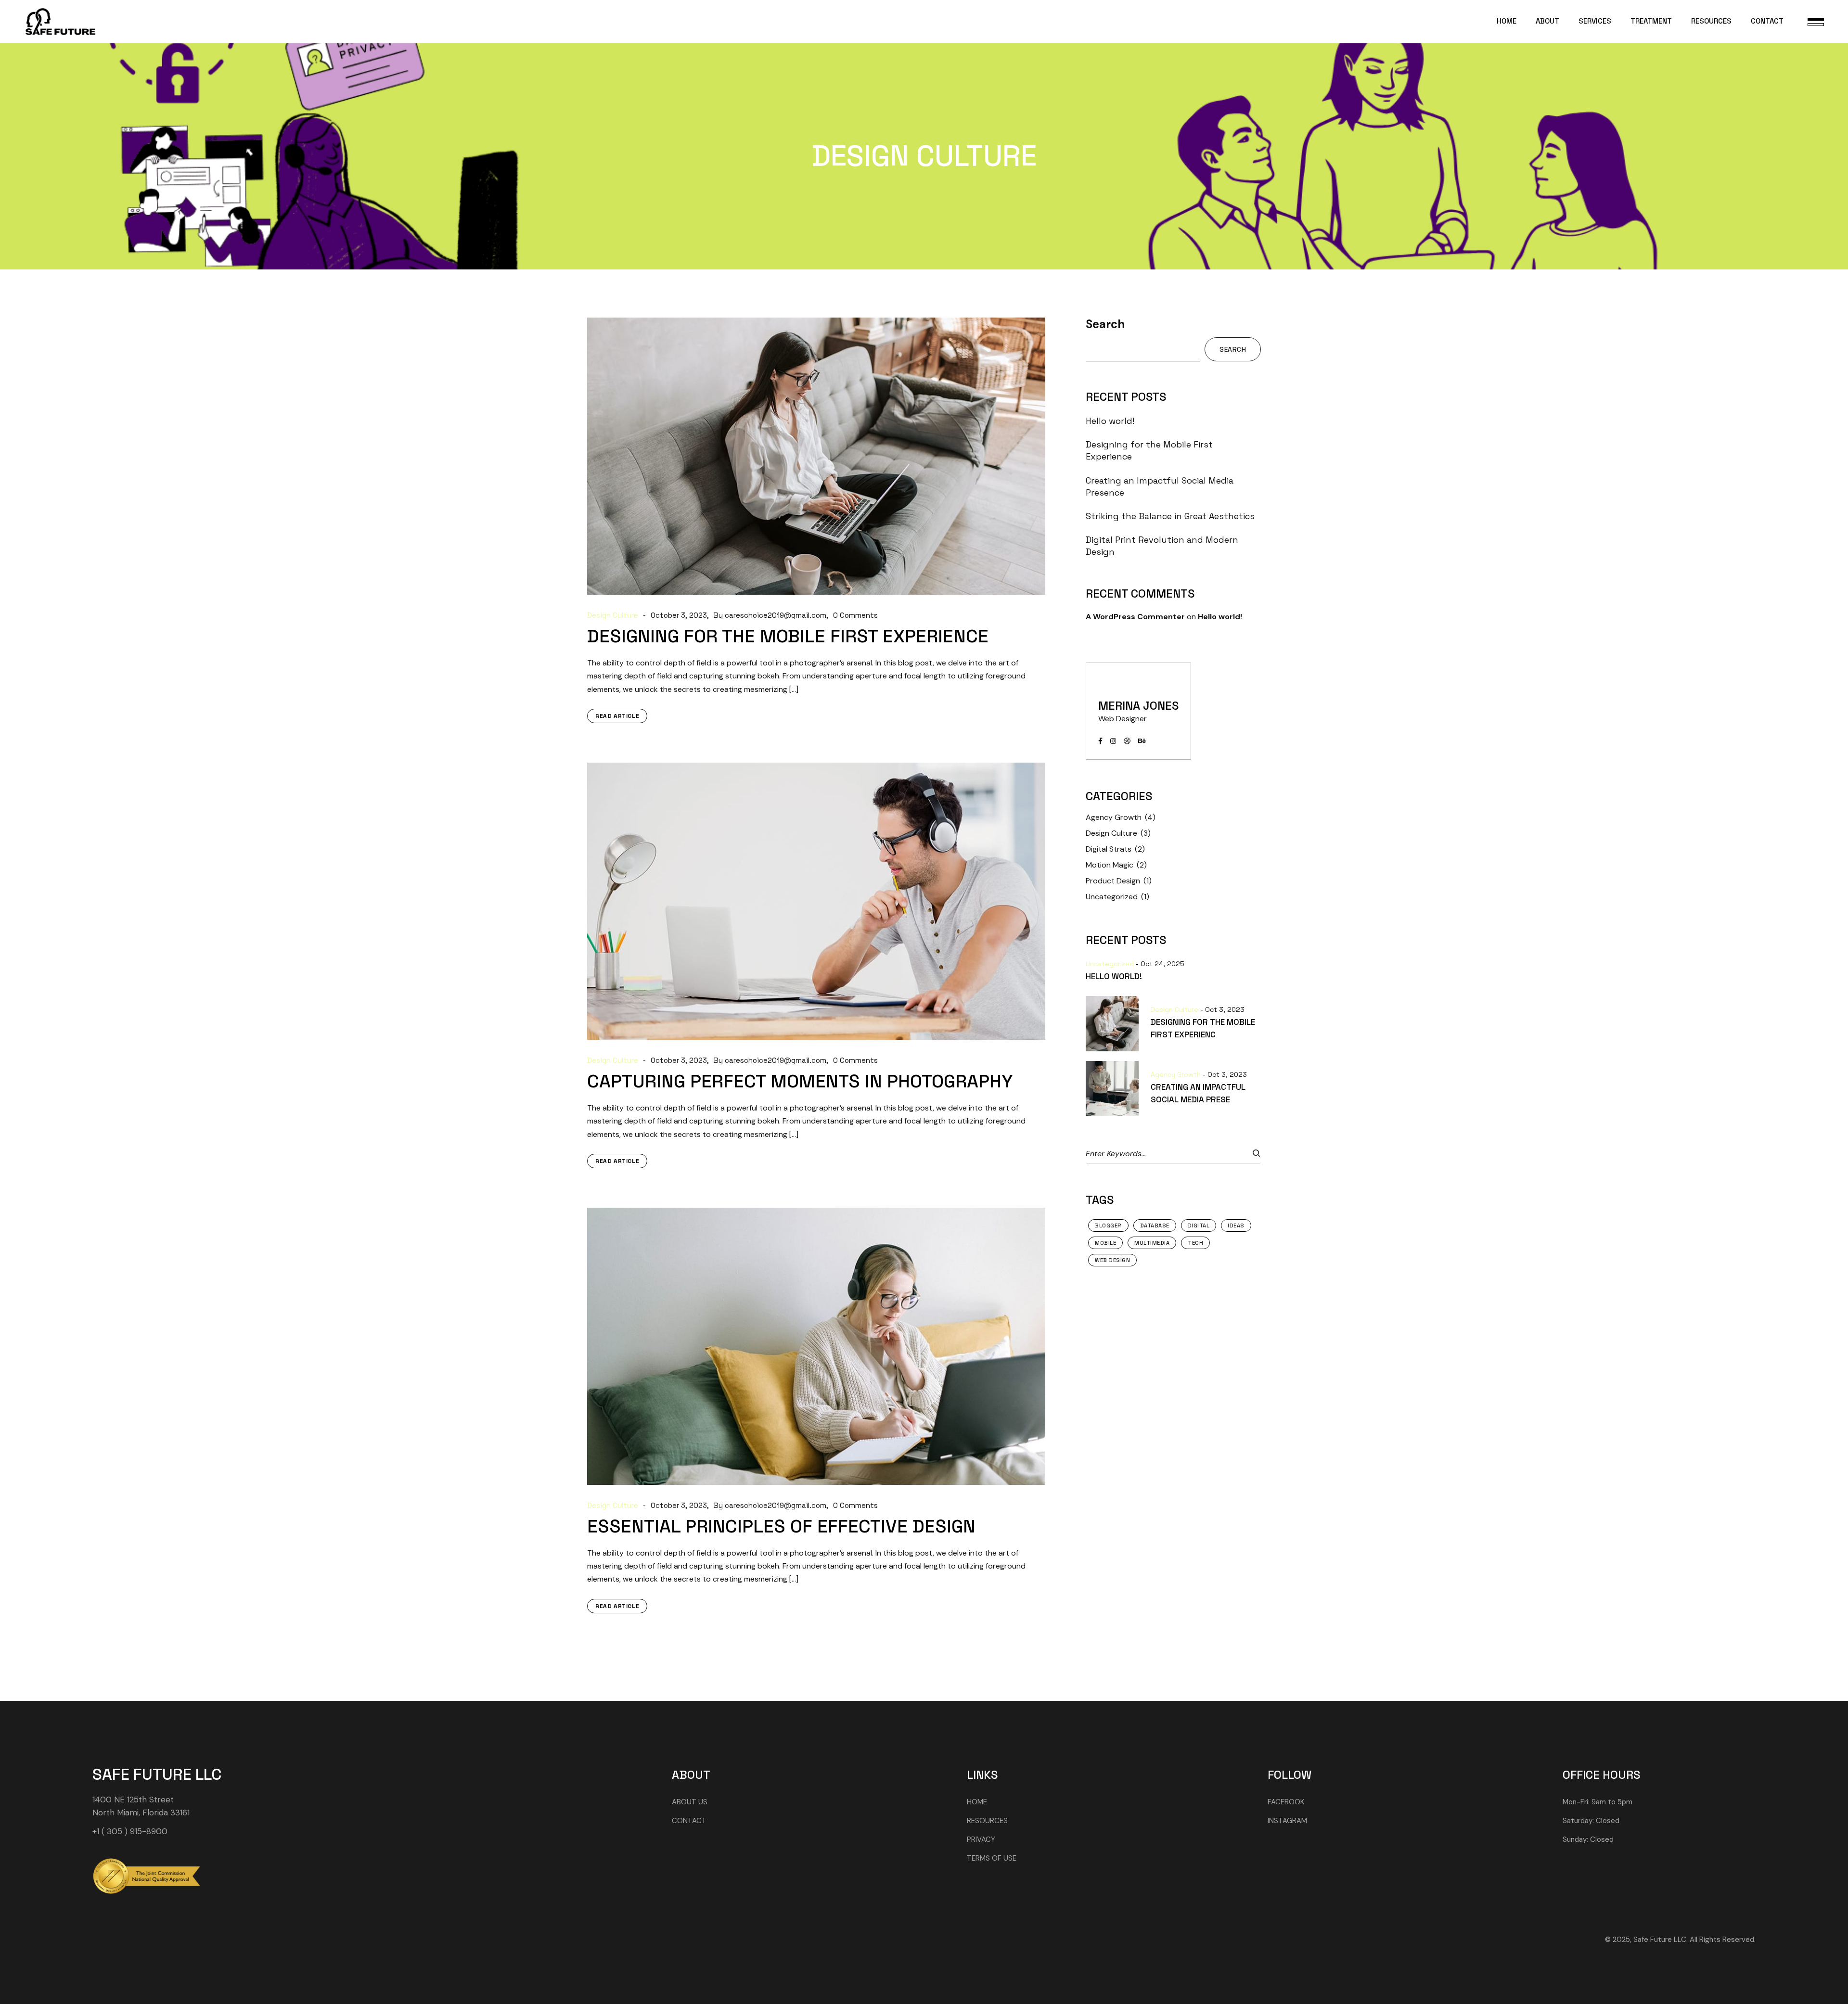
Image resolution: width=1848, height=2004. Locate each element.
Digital (1199, 1225)
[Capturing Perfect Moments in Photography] (816, 901)
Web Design (1112, 1260)
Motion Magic (1110, 865)
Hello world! (1110, 421)
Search (1105, 324)
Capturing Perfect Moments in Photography (800, 1081)
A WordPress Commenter (1135, 617)
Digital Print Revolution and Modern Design (1162, 546)
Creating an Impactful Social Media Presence (1160, 486)
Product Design (1113, 881)
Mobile (1105, 1243)
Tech (1195, 1243)
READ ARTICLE (617, 716)
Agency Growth (1114, 817)
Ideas (1236, 1225)
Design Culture (613, 616)
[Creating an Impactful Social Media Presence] (1118, 1089)
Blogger (1108, 1225)
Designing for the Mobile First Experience (788, 636)
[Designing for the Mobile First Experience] (816, 456)
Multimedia (1152, 1243)
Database (1155, 1225)
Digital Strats (1109, 849)
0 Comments (855, 616)
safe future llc (157, 1774)
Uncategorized (1112, 897)
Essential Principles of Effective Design (781, 1526)
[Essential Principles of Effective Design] (816, 1346)
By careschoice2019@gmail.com (770, 616)
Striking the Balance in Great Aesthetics (1170, 516)
